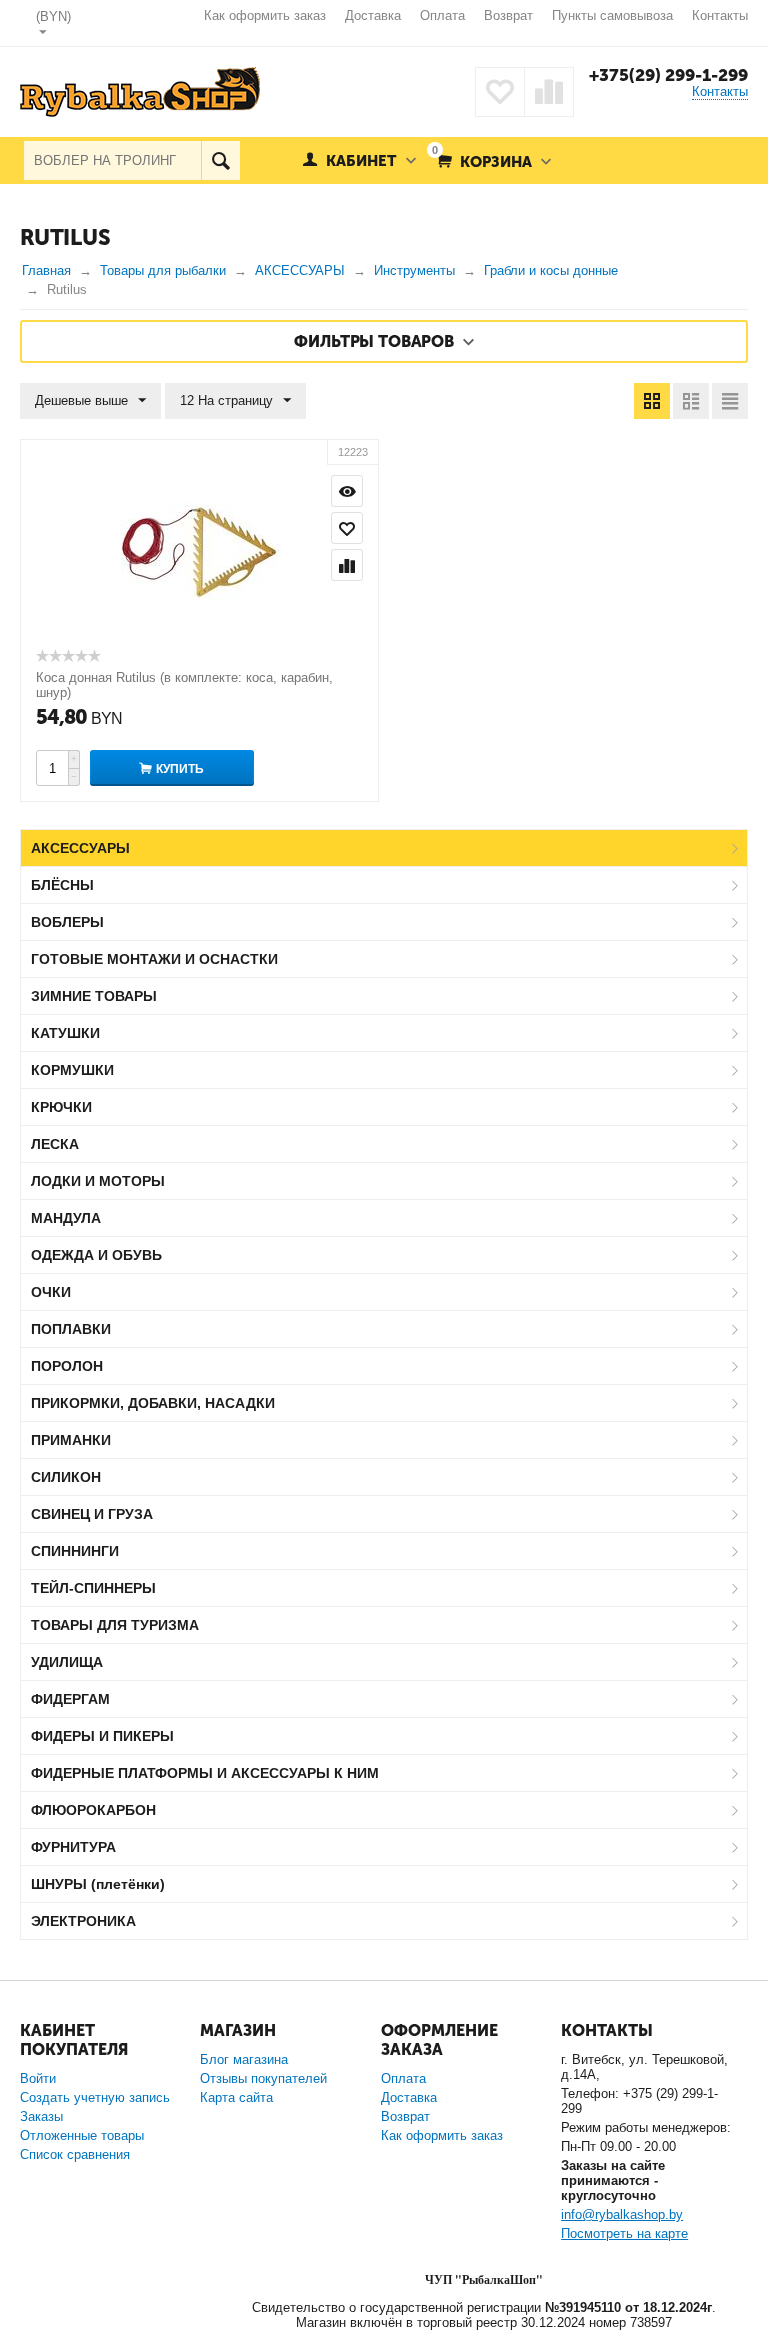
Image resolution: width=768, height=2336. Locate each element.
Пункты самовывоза (612, 15)
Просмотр (347, 491)
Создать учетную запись (95, 2097)
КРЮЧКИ (61, 1107)
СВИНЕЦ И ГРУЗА (92, 1514)
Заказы (41, 2116)
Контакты (720, 15)
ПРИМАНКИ (71, 1440)
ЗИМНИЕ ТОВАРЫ (94, 996)
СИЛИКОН (66, 1477)
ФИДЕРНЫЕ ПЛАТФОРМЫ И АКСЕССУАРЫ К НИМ (205, 1773)
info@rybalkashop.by (622, 2214)
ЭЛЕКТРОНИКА (83, 1921)
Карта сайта (236, 2097)
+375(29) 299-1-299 (668, 75)
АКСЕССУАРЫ (80, 848)
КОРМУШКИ (72, 1070)
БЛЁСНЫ (62, 885)
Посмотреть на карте (624, 2233)
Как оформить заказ (265, 15)
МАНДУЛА (66, 1218)
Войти (38, 2078)
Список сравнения (75, 2154)
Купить (180, 769)
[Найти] (220, 160)
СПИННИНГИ (75, 1551)
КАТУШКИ (65, 1033)
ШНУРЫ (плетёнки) (98, 1884)
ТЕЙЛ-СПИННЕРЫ (93, 1588)
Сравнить (347, 565)
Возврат (508, 15)
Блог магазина (244, 2059)
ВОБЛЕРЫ (67, 922)
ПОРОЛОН (67, 1366)
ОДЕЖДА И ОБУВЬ (96, 1255)
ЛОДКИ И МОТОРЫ (98, 1181)
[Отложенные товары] (500, 92)
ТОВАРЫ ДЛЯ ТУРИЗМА (115, 1625)
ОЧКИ (51, 1292)
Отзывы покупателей (263, 2078)
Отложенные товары (82, 2135)
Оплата (442, 15)
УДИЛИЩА (67, 1662)
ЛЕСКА (55, 1144)
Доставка (373, 15)
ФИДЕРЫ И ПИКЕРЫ (102, 1736)
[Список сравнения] (549, 92)
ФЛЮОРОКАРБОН (93, 1810)
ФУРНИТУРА (73, 1847)
